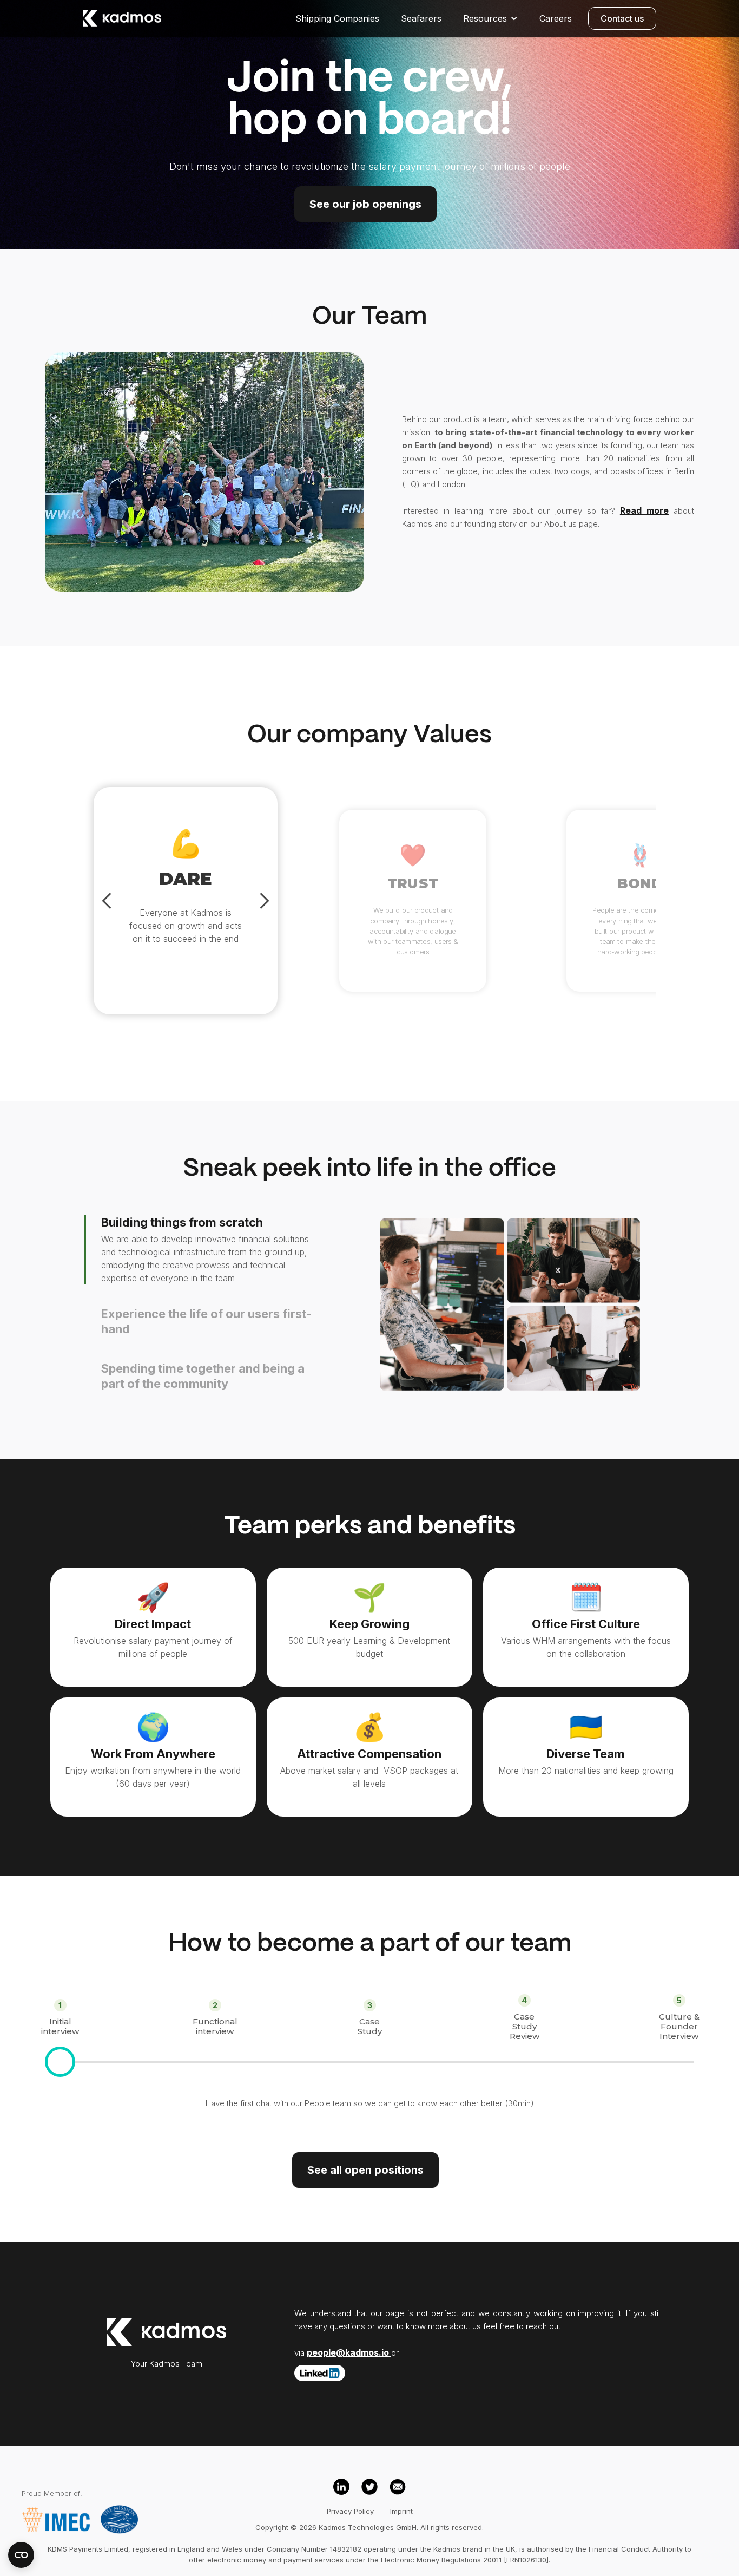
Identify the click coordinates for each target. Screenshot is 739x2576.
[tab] (214, 1250)
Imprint (401, 2511)
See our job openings (365, 204)
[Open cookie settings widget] (21, 2555)
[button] (490, 18)
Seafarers (421, 18)
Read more (644, 510)
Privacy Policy (350, 2511)
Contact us (622, 18)
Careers (556, 18)
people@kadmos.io (349, 2352)
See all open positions (365, 2170)
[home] (122, 18)
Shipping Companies (337, 18)
